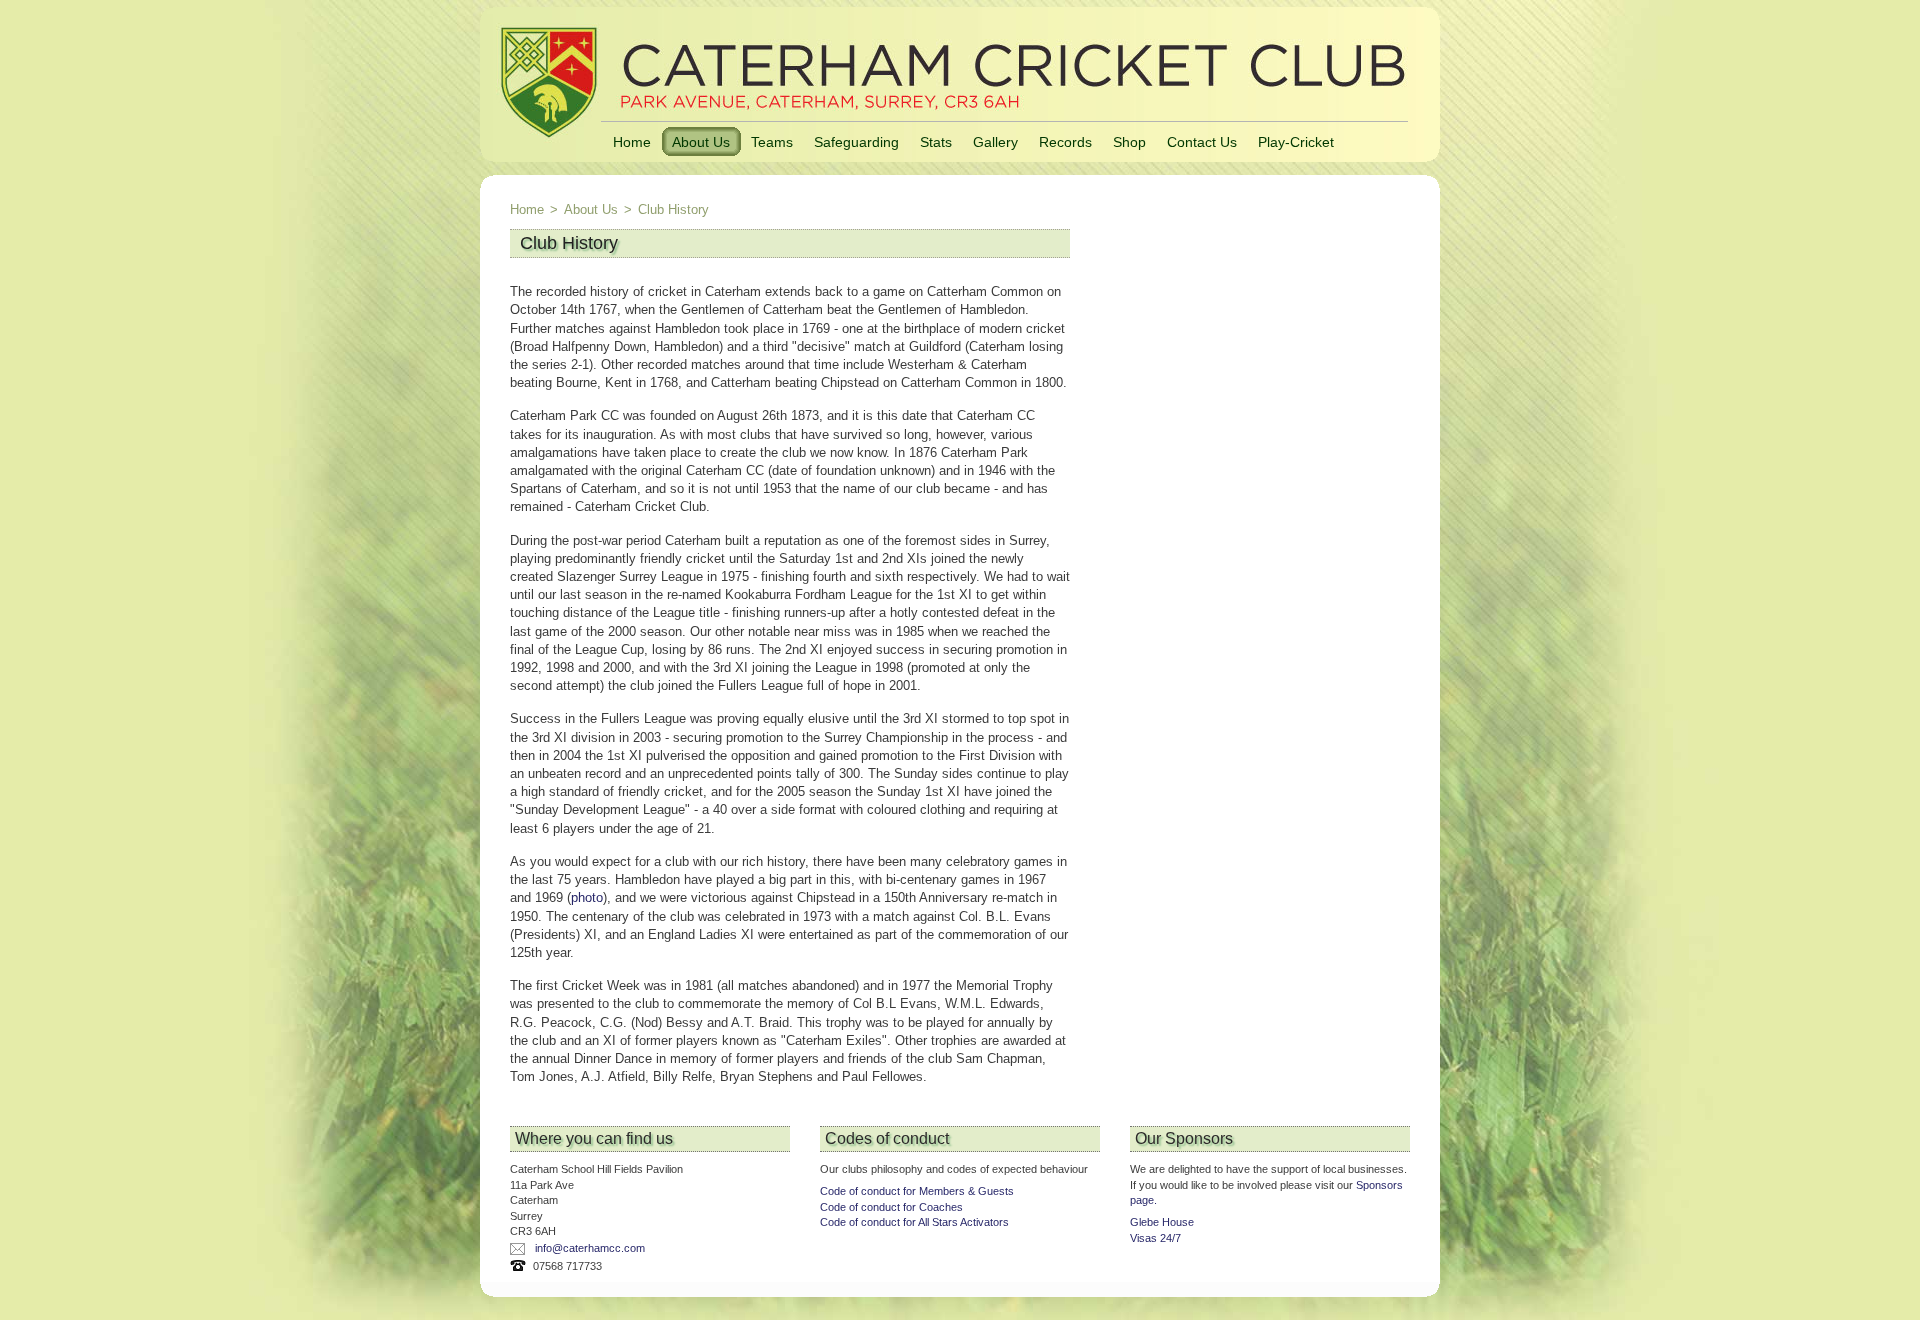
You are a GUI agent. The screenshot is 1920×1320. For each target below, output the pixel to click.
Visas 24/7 (1155, 1238)
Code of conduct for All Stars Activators (914, 1222)
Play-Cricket (1296, 142)
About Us (701, 142)
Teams (772, 142)
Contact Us (1202, 142)
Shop (1129, 142)
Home (632, 142)
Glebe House (1162, 1222)
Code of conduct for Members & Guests (917, 1191)
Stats (936, 142)
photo (587, 897)
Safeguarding (856, 142)
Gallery (995, 142)
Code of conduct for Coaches (891, 1207)
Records (1065, 142)
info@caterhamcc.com (590, 1248)
